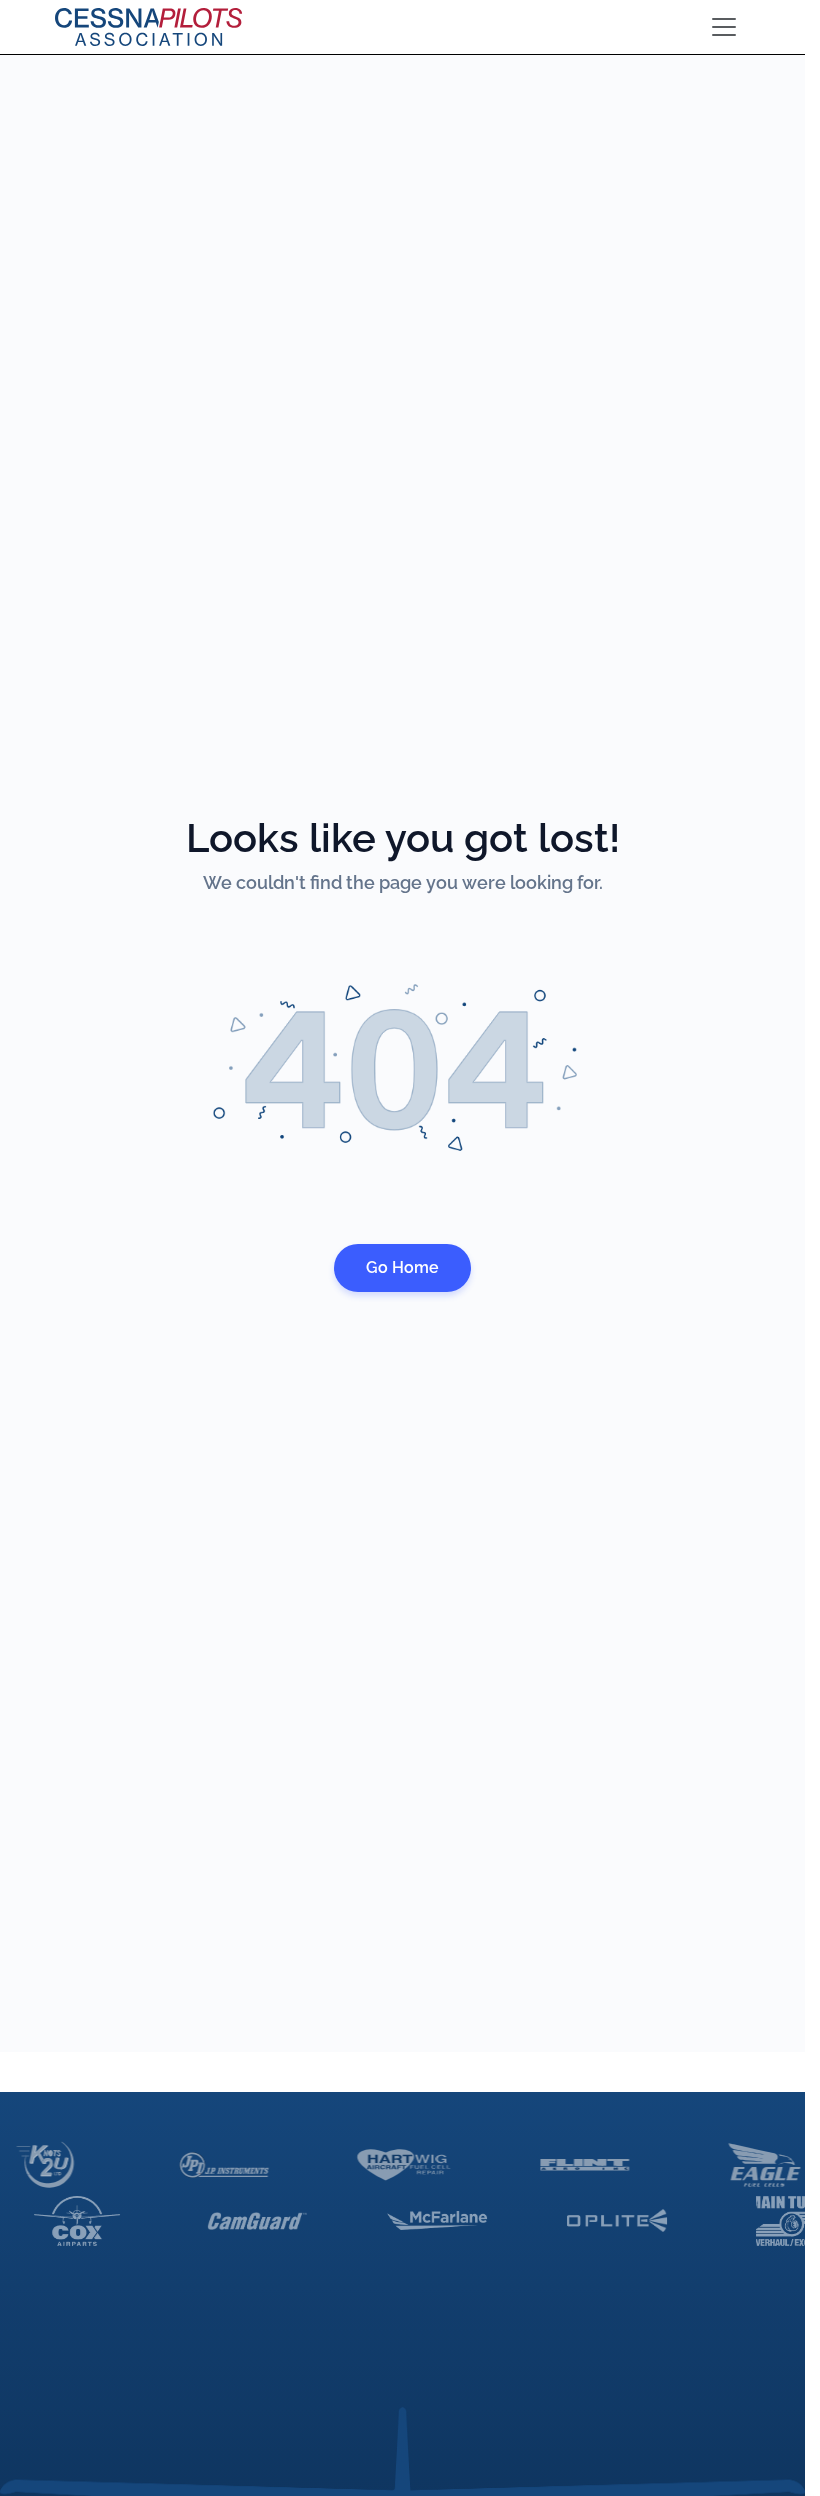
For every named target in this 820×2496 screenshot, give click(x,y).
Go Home (402, 1267)
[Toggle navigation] (724, 27)
